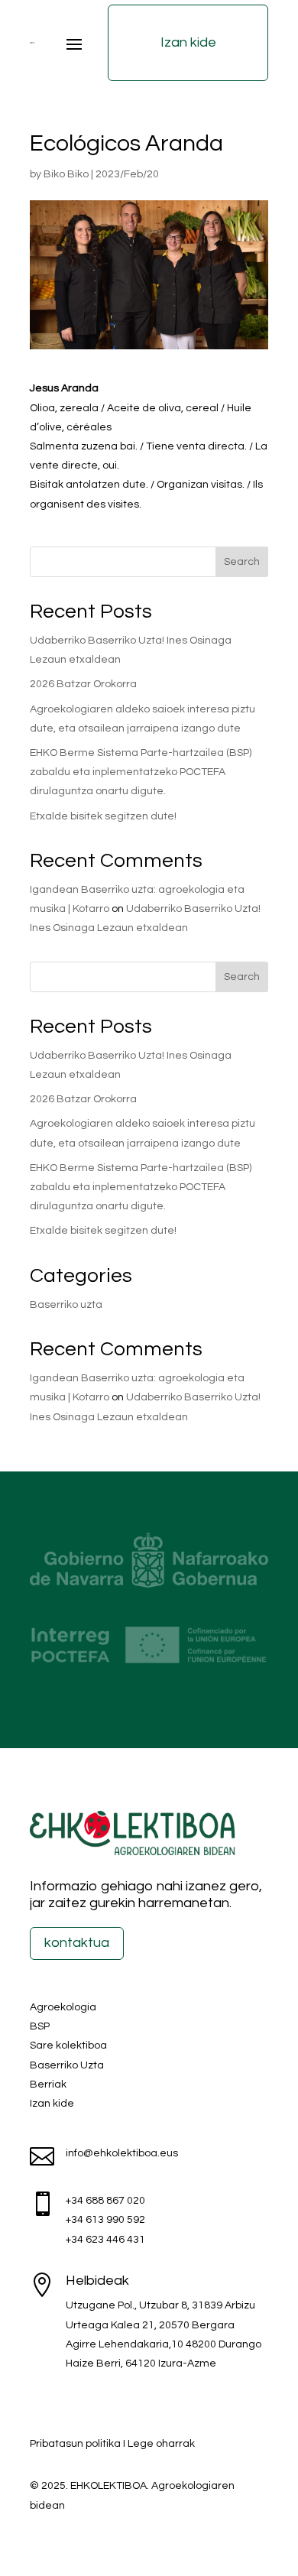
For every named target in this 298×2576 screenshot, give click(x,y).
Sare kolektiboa (68, 2046)
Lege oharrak (161, 2444)
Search (242, 562)
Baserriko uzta (66, 1305)
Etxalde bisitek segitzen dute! (103, 816)
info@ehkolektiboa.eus (122, 2153)
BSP (40, 2026)
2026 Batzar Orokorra (83, 684)
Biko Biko (66, 174)
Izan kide (188, 42)
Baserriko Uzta (67, 2065)
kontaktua (77, 1943)
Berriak (48, 2084)
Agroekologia (63, 2007)
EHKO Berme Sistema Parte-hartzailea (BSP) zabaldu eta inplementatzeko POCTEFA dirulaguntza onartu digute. (141, 772)
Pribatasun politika (75, 2444)
